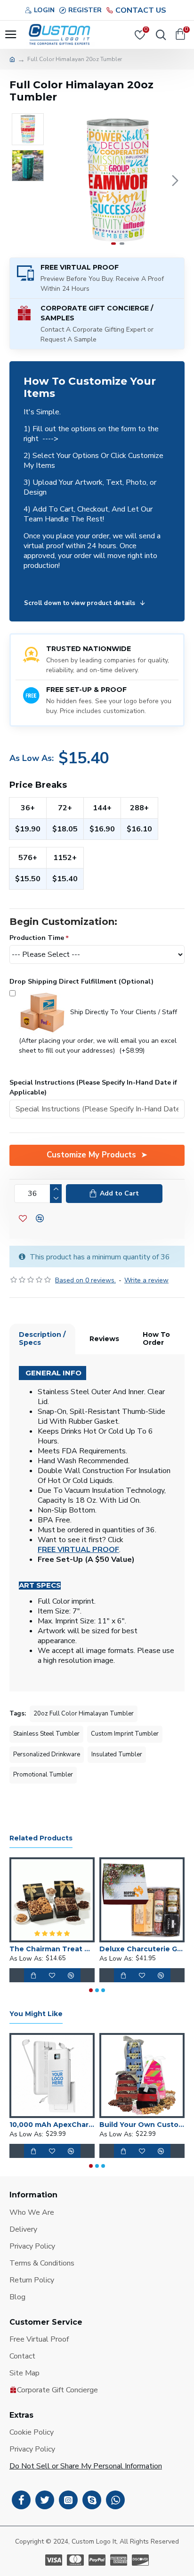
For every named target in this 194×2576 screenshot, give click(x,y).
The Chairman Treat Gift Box (52, 1949)
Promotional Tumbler (43, 1775)
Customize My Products (91, 1155)
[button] (60, 180)
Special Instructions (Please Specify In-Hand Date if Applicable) (93, 1087)
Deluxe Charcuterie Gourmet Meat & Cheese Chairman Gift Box (142, 1949)
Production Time (37, 938)
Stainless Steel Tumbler (46, 1734)
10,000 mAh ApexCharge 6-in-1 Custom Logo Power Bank (52, 2125)
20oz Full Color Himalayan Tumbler (84, 1714)
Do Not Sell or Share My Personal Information (86, 2466)
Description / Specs (42, 1339)
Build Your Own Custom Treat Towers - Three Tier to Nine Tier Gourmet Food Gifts (142, 2125)
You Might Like (36, 2014)
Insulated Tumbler (117, 1754)
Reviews (104, 1339)
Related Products (41, 1838)
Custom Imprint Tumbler (125, 1734)
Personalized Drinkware (47, 1754)
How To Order (156, 1339)
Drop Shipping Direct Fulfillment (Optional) (81, 982)
